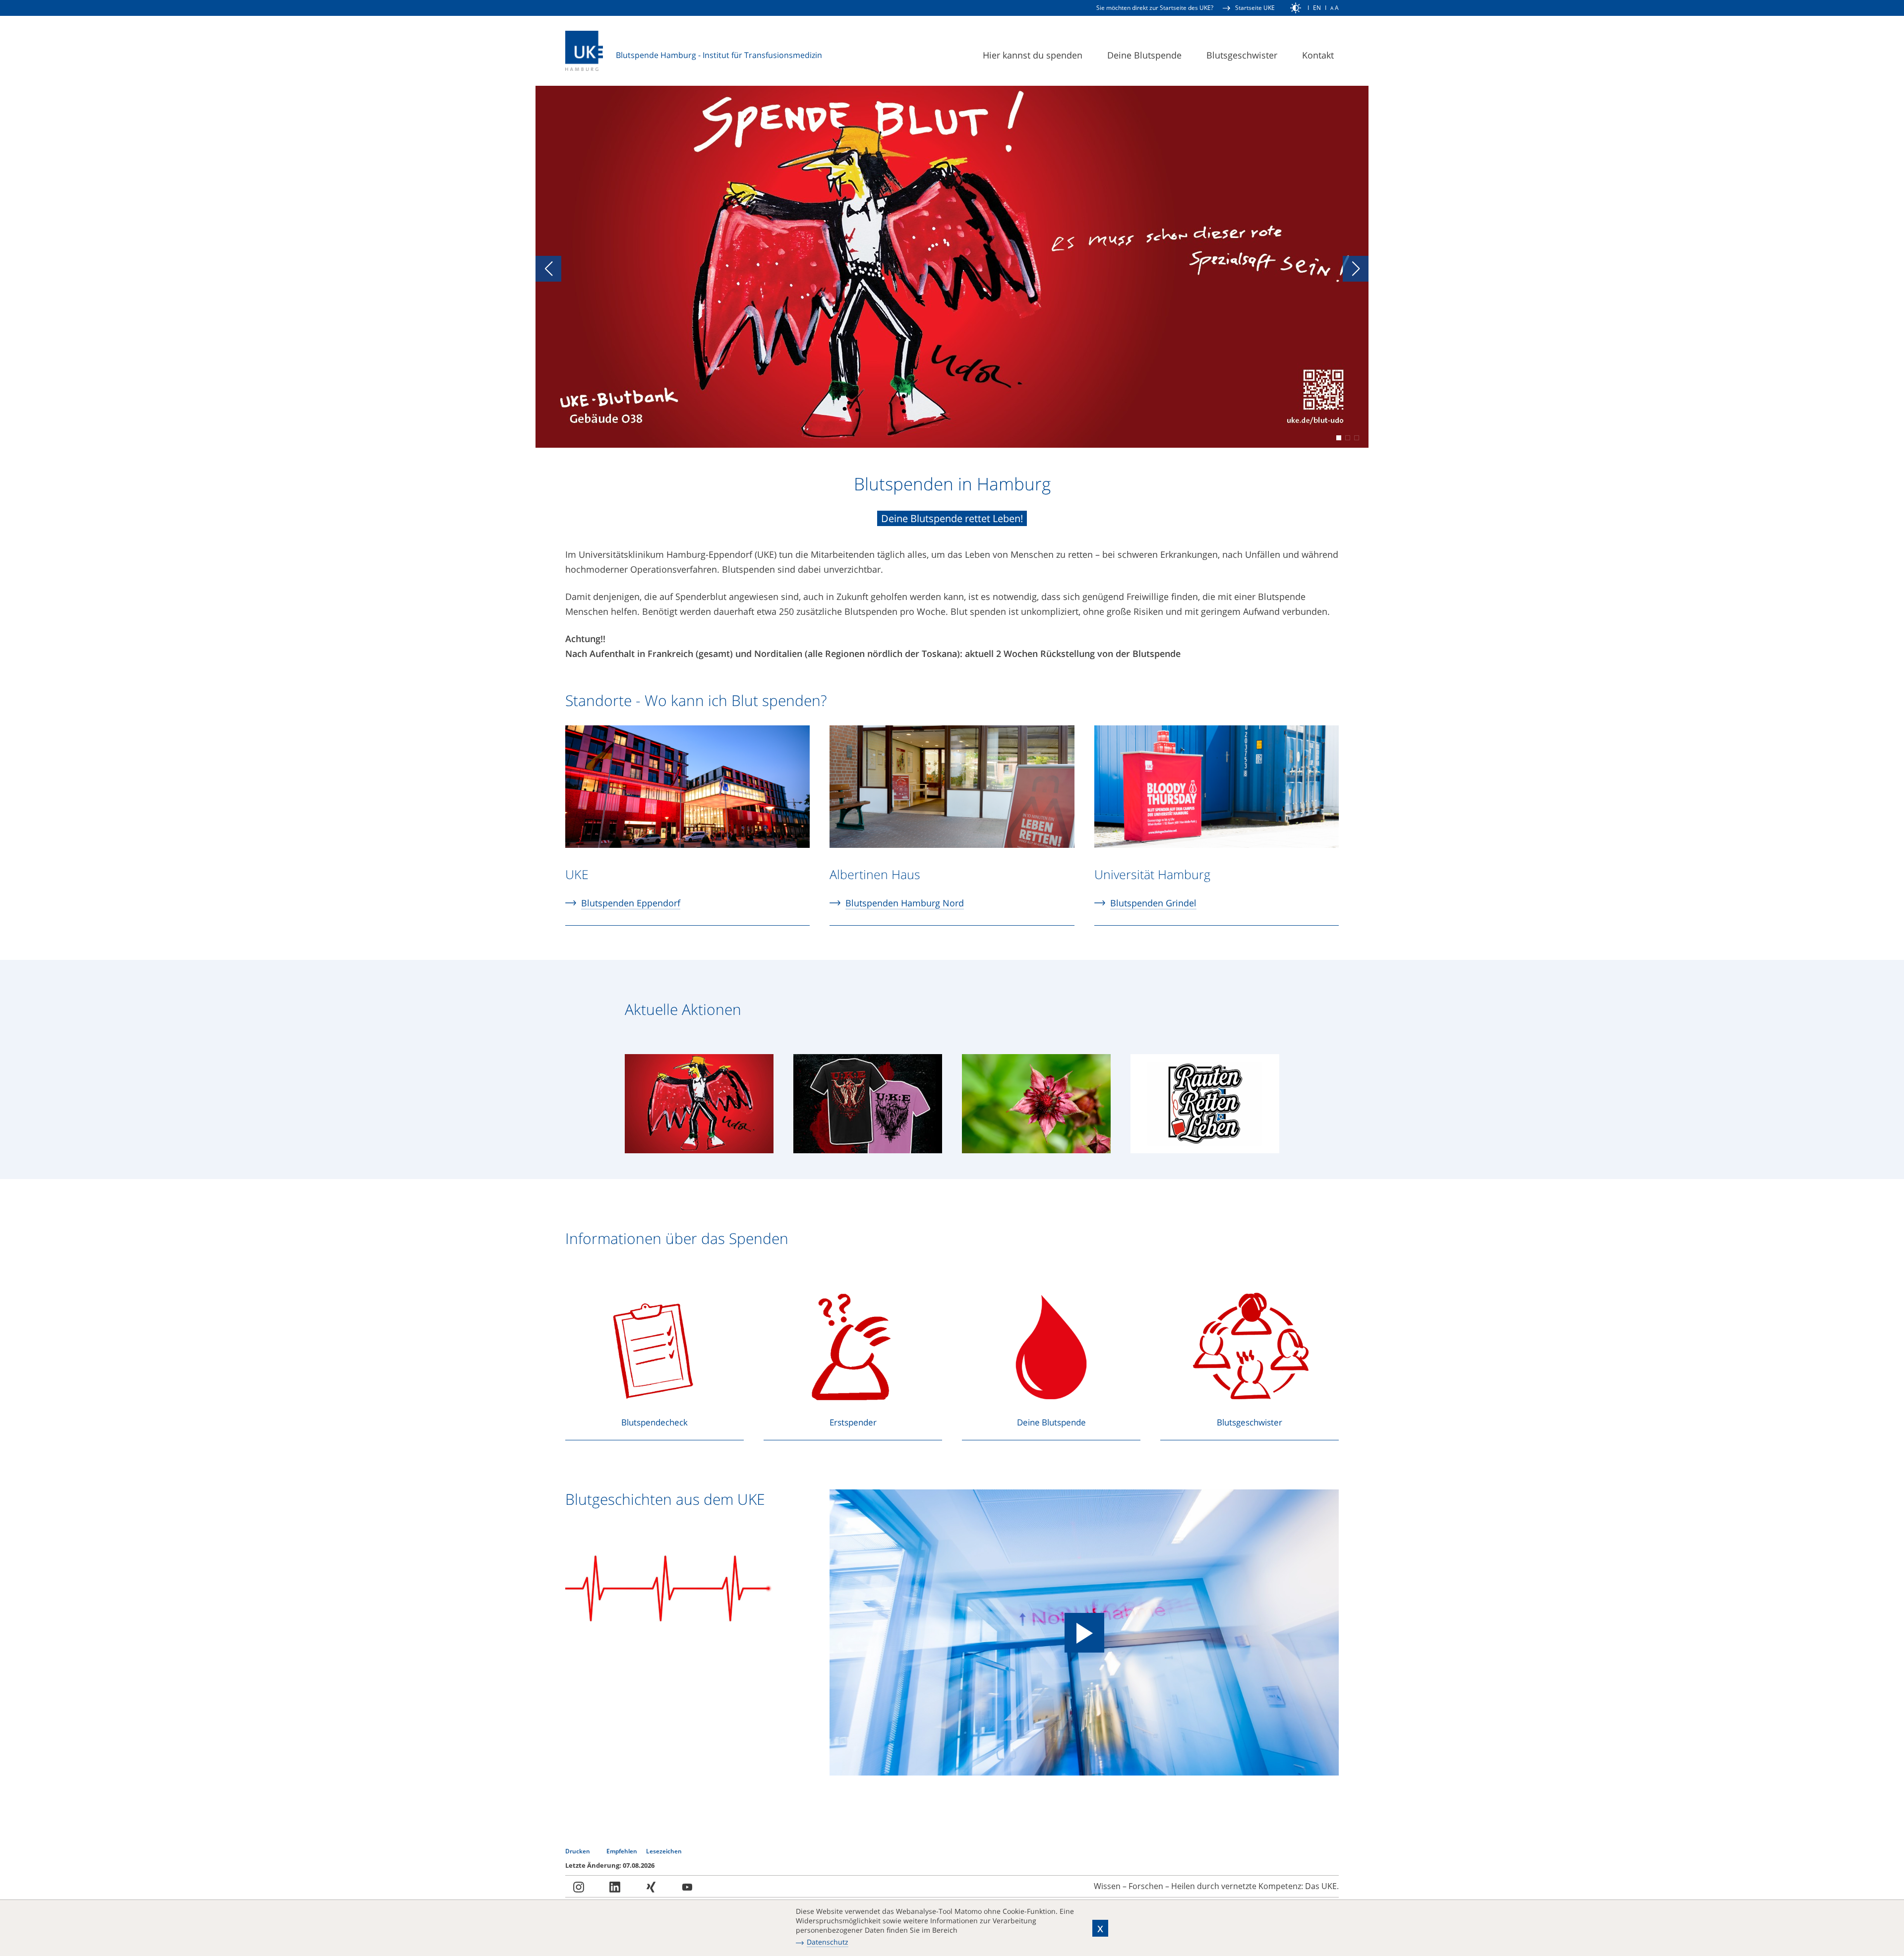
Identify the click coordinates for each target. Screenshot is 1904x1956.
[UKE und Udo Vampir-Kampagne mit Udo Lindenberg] (699, 1108)
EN (1317, 8)
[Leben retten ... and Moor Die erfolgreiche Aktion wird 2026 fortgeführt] (1036, 1108)
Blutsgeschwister (1242, 55)
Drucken (578, 1851)
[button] (548, 269)
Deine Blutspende (1144, 55)
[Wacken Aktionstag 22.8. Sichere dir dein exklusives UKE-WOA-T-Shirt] (868, 1108)
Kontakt (1318, 55)
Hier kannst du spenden (1033, 55)
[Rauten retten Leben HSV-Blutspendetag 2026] (1205, 1108)
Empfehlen (623, 1851)
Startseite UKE (1255, 8)
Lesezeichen (664, 1851)
